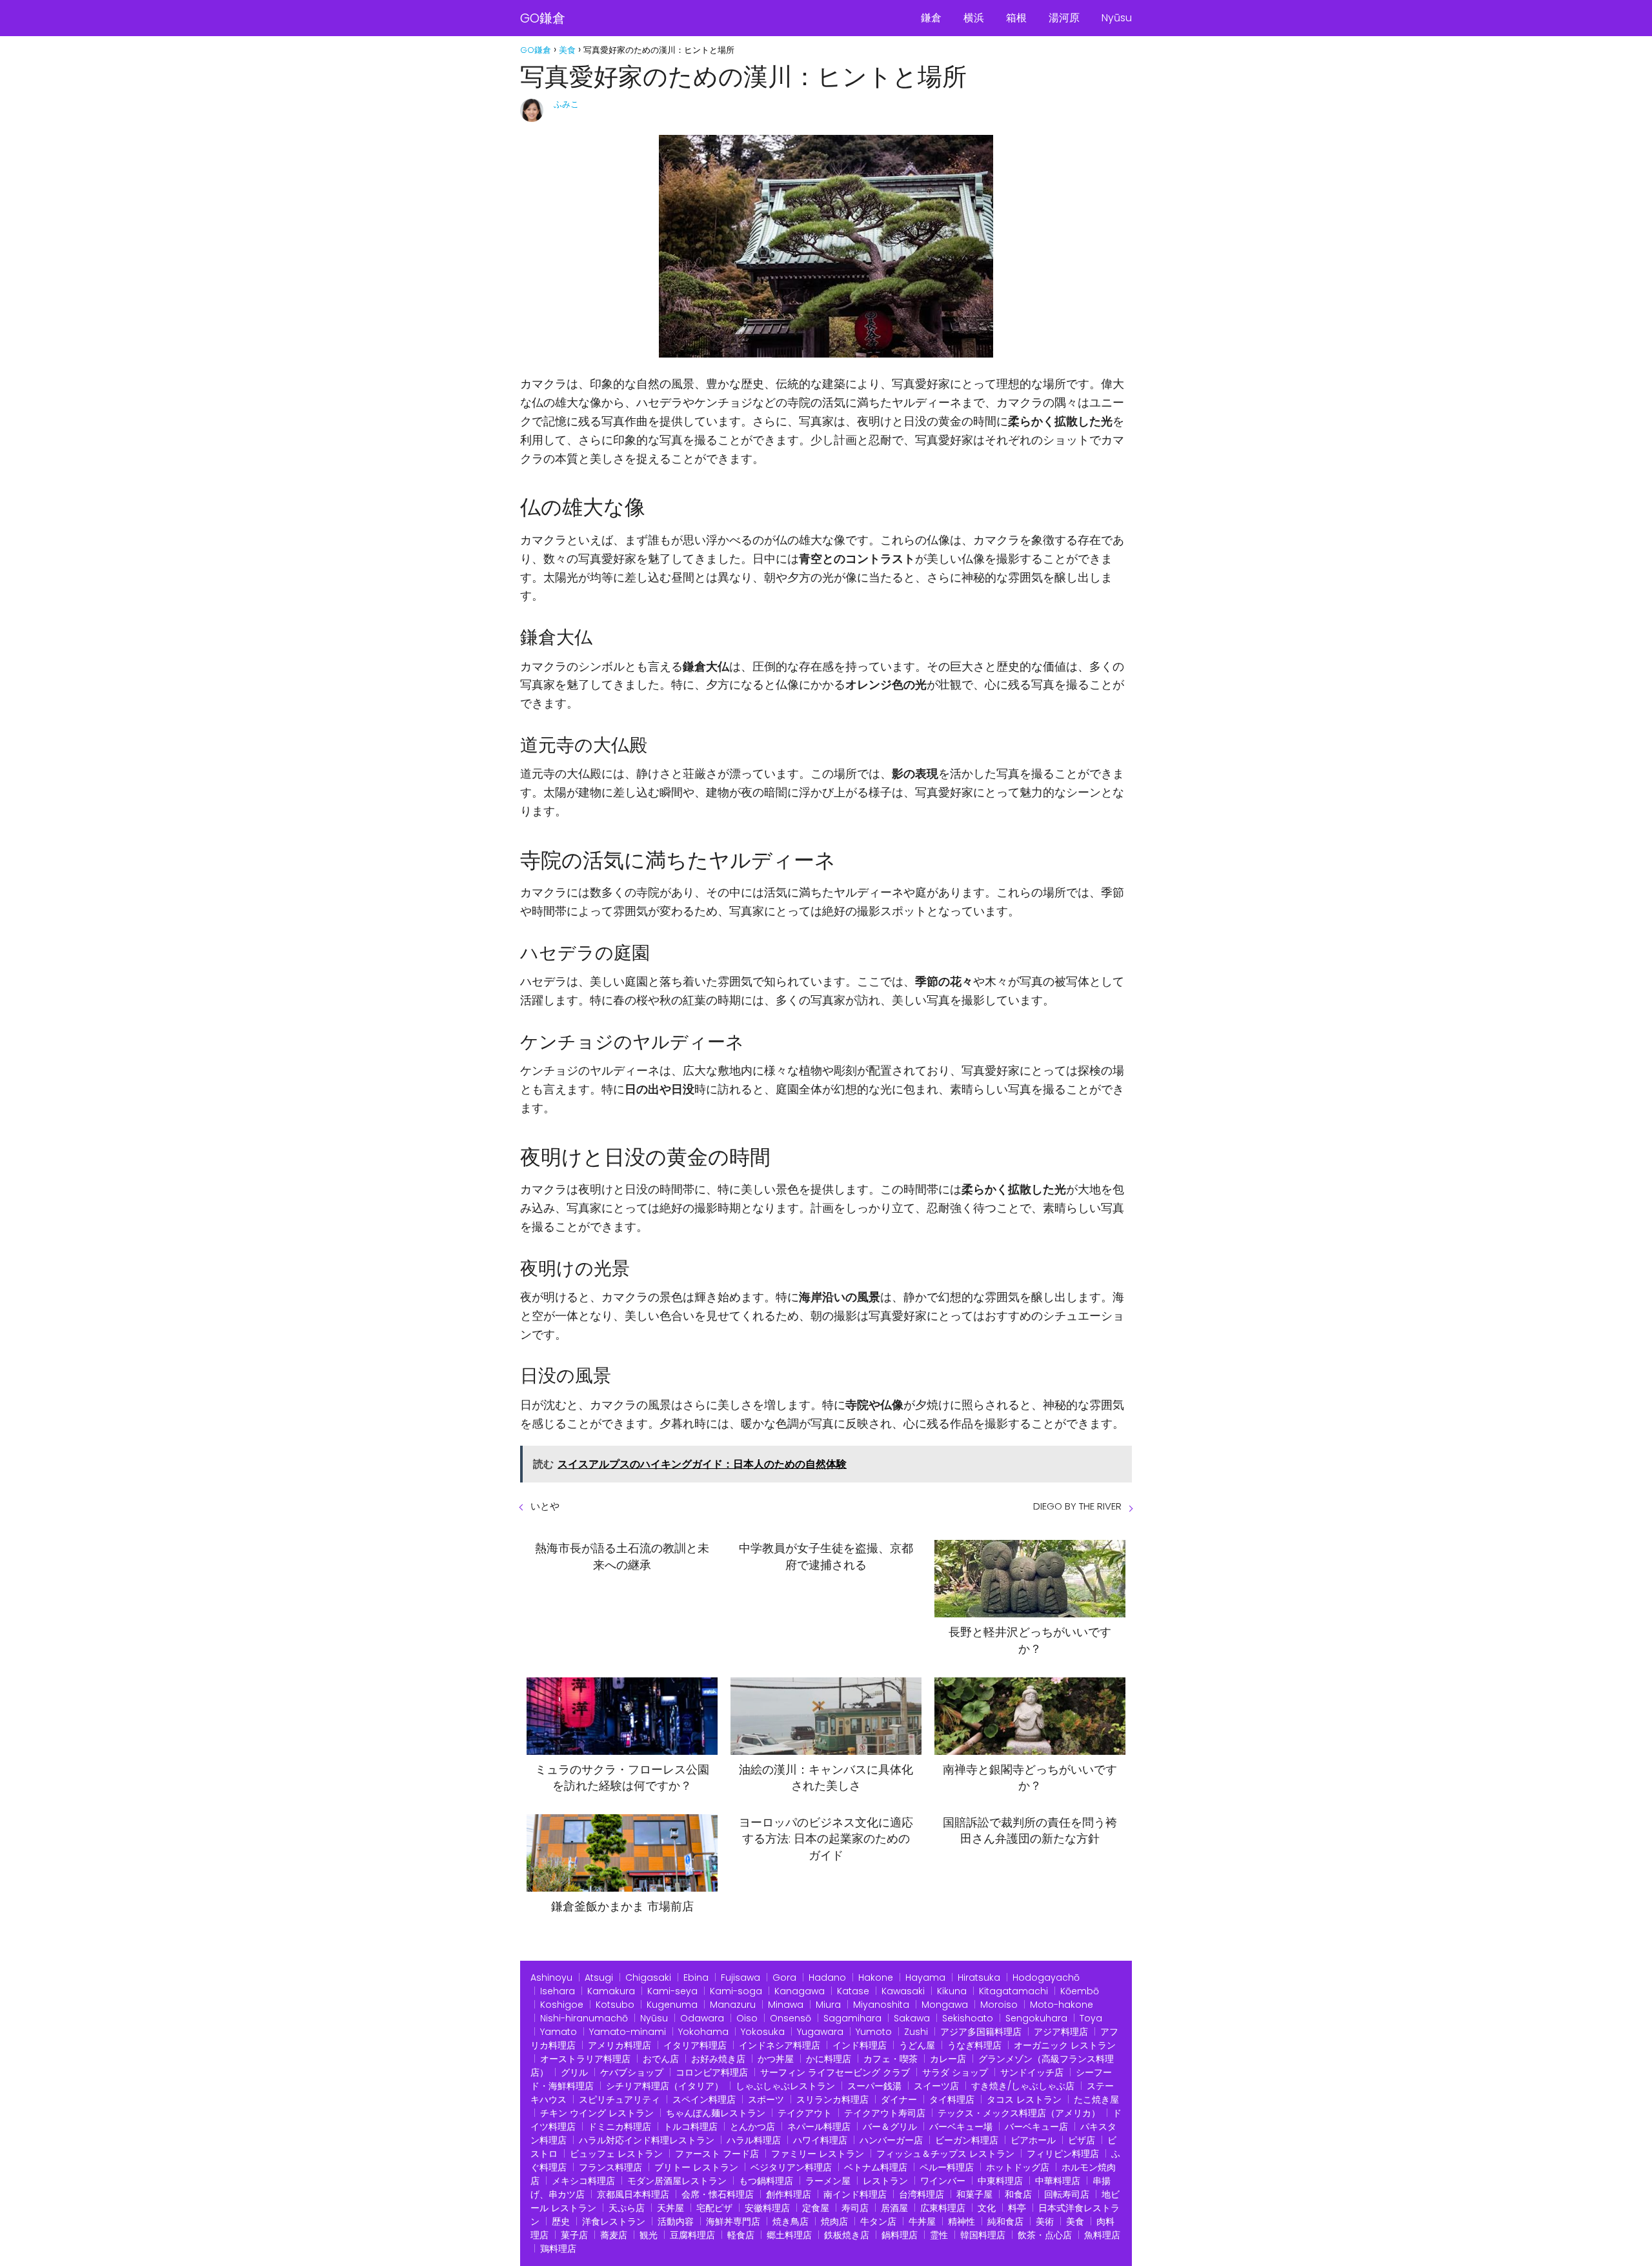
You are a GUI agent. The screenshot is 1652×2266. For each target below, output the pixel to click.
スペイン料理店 (704, 2099)
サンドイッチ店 (1032, 2072)
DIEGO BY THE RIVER (1077, 1506)
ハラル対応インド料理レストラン (647, 2140)
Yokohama (703, 2032)
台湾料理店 (922, 2194)
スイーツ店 (936, 2086)
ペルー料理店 (947, 2167)
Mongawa (945, 2005)
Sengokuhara (1036, 2018)
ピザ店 (1082, 2140)
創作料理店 (789, 2194)
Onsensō (791, 2018)
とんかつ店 (752, 2127)
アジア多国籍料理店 (981, 2032)
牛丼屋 (922, 2221)
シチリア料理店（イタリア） (665, 2086)
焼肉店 (834, 2221)
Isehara (558, 1991)
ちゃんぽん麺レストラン (716, 2113)
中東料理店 (1000, 2181)
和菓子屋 (974, 2194)
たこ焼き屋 (1096, 2099)
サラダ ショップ (955, 2072)
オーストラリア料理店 (585, 2059)
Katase (853, 1991)
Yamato (559, 2032)
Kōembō (1080, 1991)
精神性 (962, 2221)
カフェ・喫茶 (891, 2059)
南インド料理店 (855, 2194)
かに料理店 (829, 2059)
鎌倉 (931, 18)
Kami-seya (672, 1991)
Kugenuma (672, 2005)
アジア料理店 (1061, 2032)
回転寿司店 (1067, 2194)
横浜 (974, 18)
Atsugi (599, 1978)
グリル (574, 2072)
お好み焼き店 (718, 2059)
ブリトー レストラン (696, 2167)
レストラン (885, 2181)
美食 (1075, 2221)
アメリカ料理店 (619, 2045)
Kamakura (611, 1991)
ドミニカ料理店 (619, 2127)
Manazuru (733, 2005)
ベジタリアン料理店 (791, 2167)
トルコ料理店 (690, 2127)
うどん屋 (917, 2045)
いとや (545, 1506)
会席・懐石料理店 (718, 2194)
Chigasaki (648, 1978)
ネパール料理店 (819, 2127)
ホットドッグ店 (1018, 2167)
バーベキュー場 (961, 2127)
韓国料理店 (983, 2235)
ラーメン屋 (828, 2181)
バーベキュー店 (1036, 2127)
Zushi (916, 2032)
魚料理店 (1102, 2235)
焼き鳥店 (791, 2221)
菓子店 (574, 2235)
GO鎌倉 (543, 18)
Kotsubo (615, 2005)
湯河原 (1064, 18)
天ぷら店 (627, 2208)
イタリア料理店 (695, 2045)
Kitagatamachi (1013, 1991)
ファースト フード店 (717, 2154)
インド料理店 (860, 2045)
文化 (987, 2208)
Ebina (696, 1978)
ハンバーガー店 (891, 2140)
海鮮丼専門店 (733, 2221)
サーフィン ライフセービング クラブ (835, 2072)
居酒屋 (894, 2208)
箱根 (1016, 18)
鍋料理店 (900, 2235)
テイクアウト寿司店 (885, 2113)
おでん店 (661, 2059)
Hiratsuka (979, 1978)
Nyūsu (1117, 18)
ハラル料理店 (754, 2140)
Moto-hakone (1062, 2005)
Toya (1091, 2018)
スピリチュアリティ (619, 2099)
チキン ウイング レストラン (597, 2113)
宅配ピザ (714, 2208)
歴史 (561, 2221)
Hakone (876, 1978)
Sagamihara (852, 2018)
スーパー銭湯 (874, 2086)
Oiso (747, 2018)
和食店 (1018, 2194)
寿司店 (855, 2208)
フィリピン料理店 (1063, 2154)
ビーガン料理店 (967, 2140)
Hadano (827, 1978)
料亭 (1017, 2208)
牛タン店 (878, 2221)
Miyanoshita (881, 2005)
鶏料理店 (558, 2249)
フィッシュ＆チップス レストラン (945, 2154)
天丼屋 (670, 2208)
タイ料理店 (952, 2099)
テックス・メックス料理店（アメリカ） (1019, 2113)
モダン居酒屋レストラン (677, 2181)
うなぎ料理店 (974, 2045)
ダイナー (899, 2099)
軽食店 (741, 2235)
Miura (828, 2005)
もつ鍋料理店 (766, 2181)
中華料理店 (1058, 2181)
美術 (1045, 2221)
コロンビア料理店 (712, 2072)
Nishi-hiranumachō (584, 2018)
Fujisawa (740, 1978)
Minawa (786, 2005)
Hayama (925, 1978)
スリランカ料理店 (832, 2099)
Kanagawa (800, 1991)
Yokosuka (763, 2032)
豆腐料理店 (692, 2235)
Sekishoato (968, 2018)
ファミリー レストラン (818, 2154)
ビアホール (1033, 2140)
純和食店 (1005, 2221)
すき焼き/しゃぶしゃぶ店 (1023, 2086)
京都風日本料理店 (633, 2194)
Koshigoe (562, 2005)
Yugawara (820, 2032)
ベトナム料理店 (876, 2167)
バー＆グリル (890, 2127)
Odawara (702, 2018)
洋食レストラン (614, 2221)
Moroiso (999, 2005)
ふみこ (566, 104)
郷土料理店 (789, 2235)
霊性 (939, 2235)
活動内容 (676, 2221)
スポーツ (766, 2099)
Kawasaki (903, 1991)
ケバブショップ (632, 2072)
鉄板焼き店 (847, 2235)
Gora (784, 1978)
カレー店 (948, 2059)
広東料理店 (943, 2208)
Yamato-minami (628, 2032)
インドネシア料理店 (780, 2045)
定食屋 (816, 2208)
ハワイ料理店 (820, 2140)
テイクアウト (805, 2113)
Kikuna (952, 1991)
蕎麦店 (614, 2235)
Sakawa (912, 2018)
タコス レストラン (1024, 2099)
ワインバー (943, 2181)
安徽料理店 (767, 2208)
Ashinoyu (551, 1978)
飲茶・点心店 (1045, 2235)
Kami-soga (736, 1991)
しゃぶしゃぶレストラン (785, 2086)
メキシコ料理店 (583, 2181)
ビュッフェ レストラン (616, 2154)
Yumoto (874, 2032)
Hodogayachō (1046, 1978)
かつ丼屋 (776, 2059)
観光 (649, 2235)
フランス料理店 (610, 2167)
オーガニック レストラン (1065, 2045)
